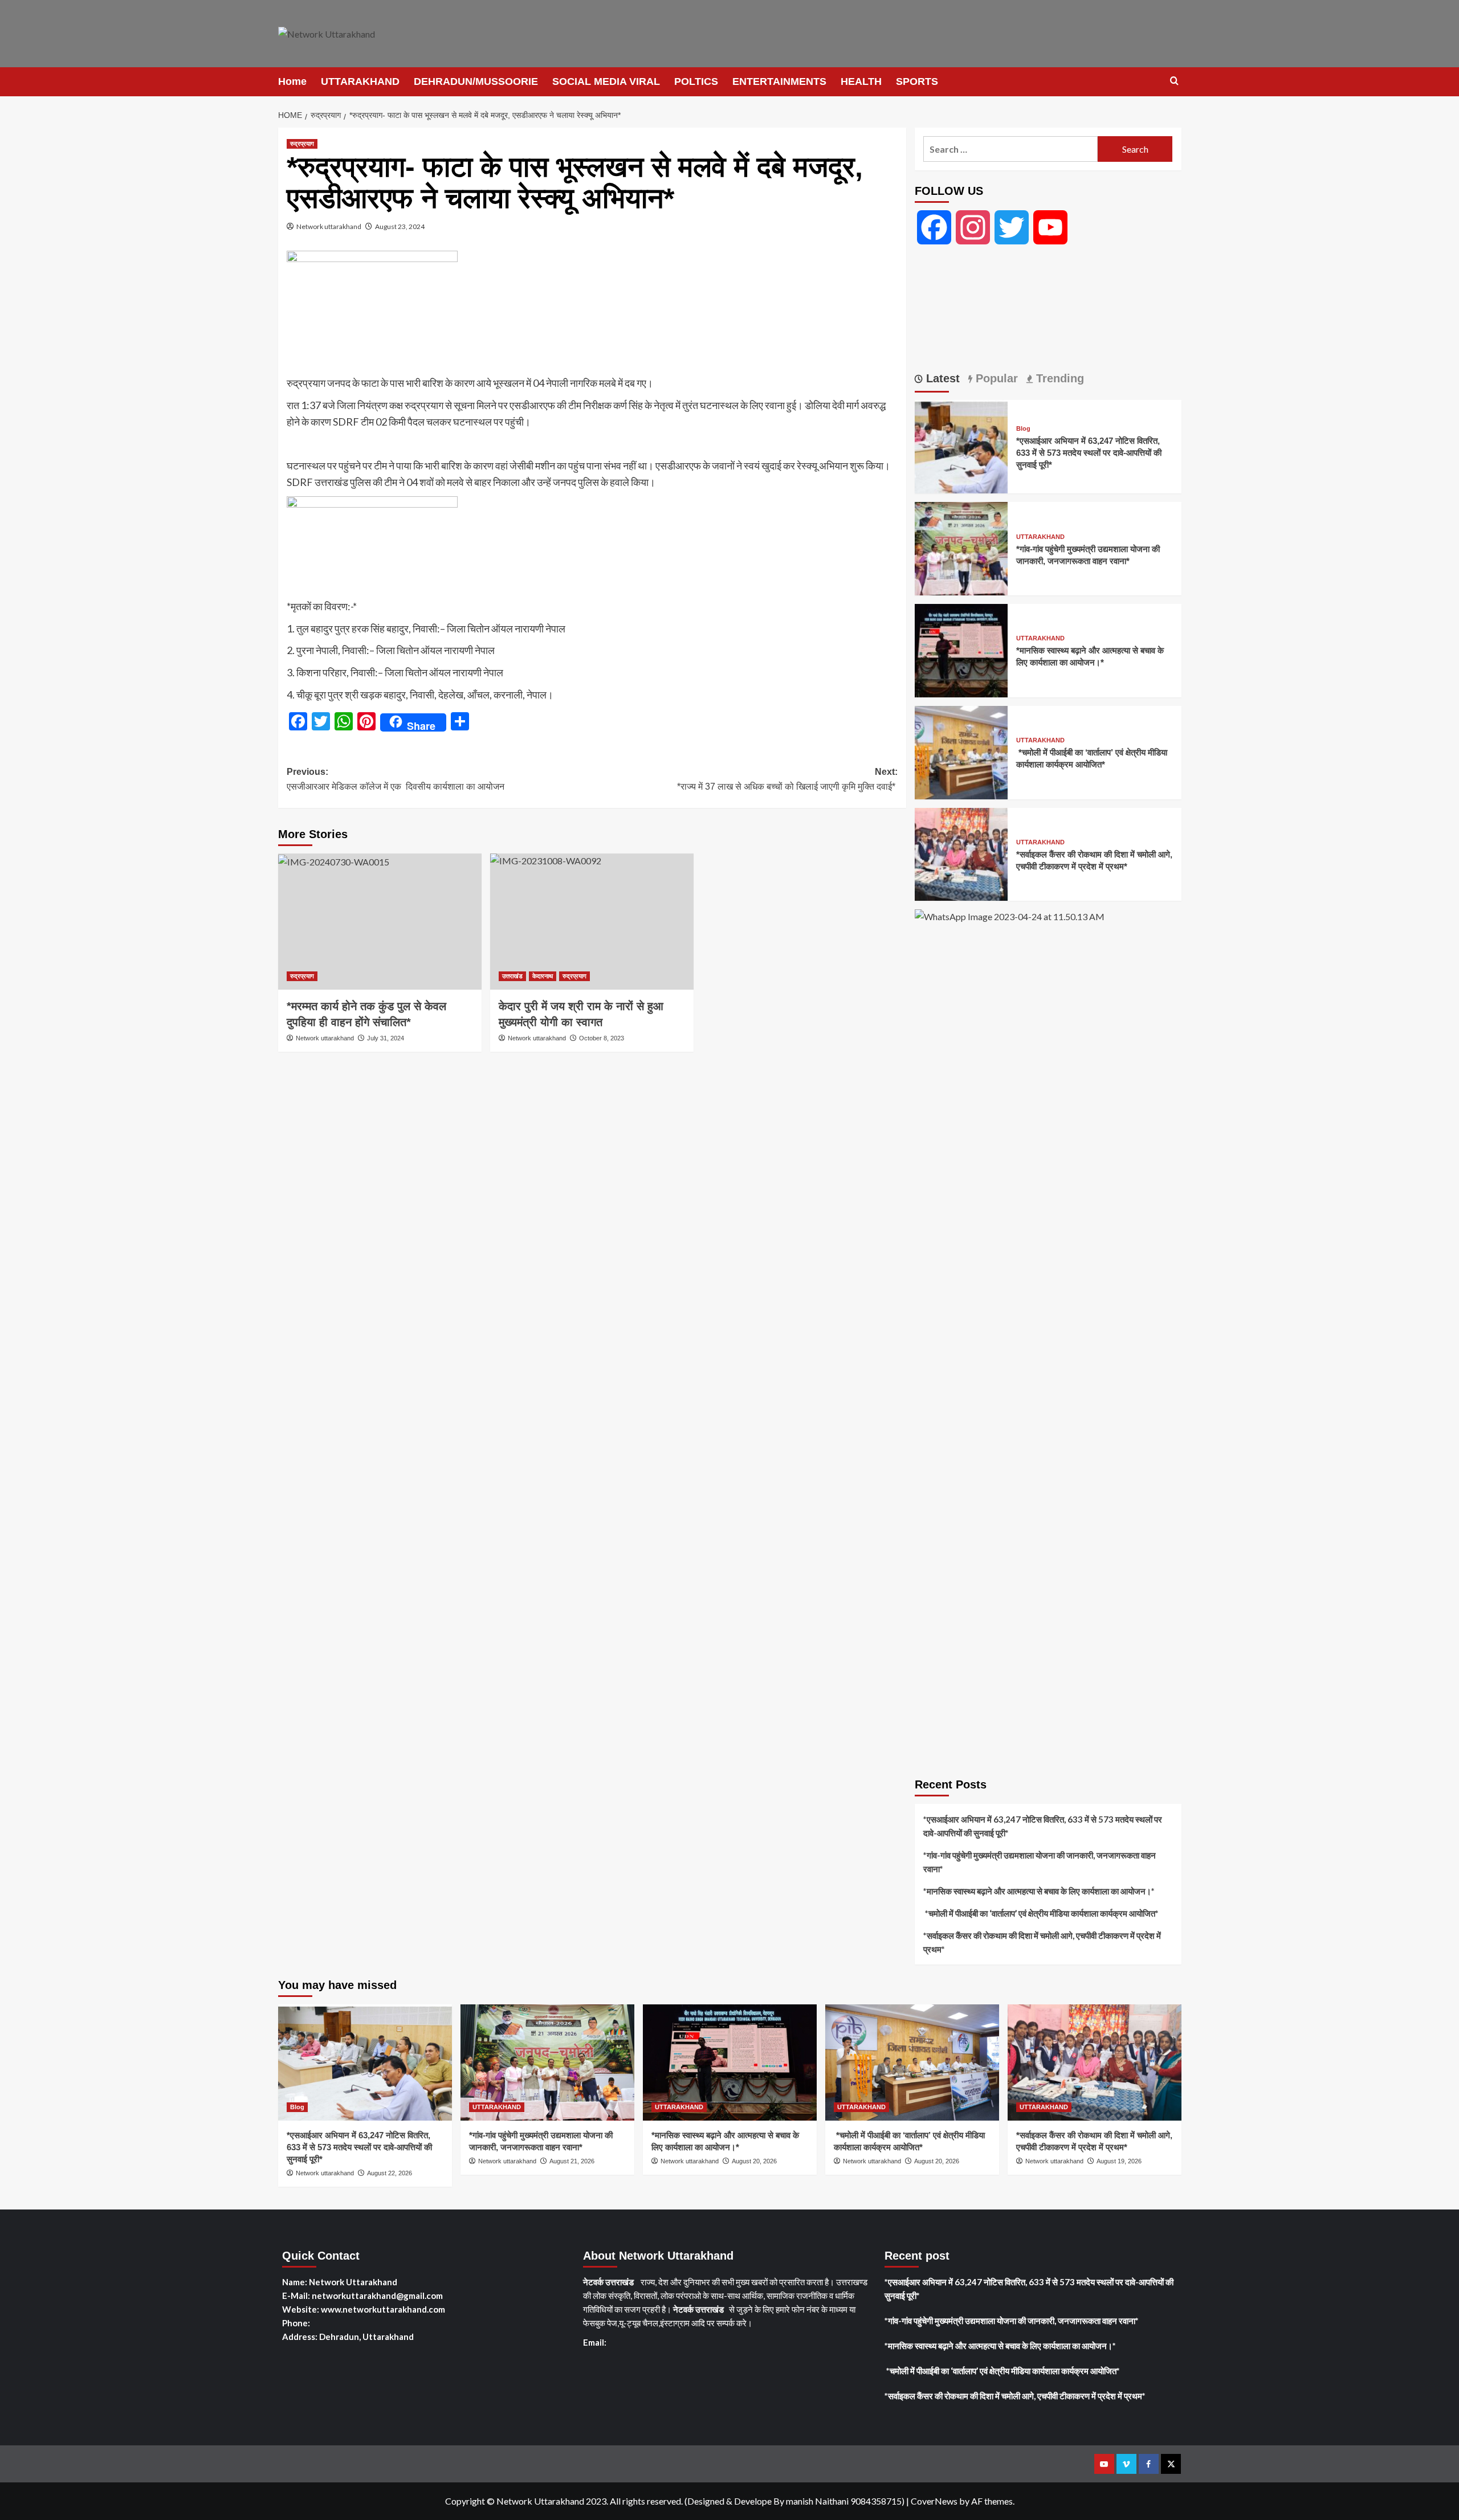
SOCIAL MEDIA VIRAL (606, 81)
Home (292, 81)
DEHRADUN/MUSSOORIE (476, 81)
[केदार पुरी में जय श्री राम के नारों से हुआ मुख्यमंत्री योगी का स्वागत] (592, 921)
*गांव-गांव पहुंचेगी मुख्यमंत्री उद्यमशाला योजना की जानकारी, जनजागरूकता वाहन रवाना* (1040, 1862)
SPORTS (917, 81)
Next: (787, 779)
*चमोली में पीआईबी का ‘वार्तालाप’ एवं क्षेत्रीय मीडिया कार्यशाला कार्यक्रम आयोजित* (1042, 1913)
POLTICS (696, 81)
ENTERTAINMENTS (779, 81)
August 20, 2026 (754, 2161)
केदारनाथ (543, 976)
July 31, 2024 (386, 1038)
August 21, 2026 (572, 2161)
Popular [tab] (995, 378)
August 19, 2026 (1119, 2161)
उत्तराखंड (512, 976)
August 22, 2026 (390, 2173)
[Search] (1174, 81)
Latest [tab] (941, 378)
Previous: (396, 779)
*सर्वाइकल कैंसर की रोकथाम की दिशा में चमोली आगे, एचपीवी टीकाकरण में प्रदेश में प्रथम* (1042, 1942)
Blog (1023, 429)
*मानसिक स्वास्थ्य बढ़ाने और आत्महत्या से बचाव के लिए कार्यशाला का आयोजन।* (1039, 1891)
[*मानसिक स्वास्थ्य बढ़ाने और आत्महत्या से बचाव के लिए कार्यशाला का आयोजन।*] (961, 649)
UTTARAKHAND (360, 81)
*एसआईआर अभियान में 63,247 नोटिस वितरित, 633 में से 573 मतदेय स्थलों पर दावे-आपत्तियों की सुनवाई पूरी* (1089, 453)
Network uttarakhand (329, 226)
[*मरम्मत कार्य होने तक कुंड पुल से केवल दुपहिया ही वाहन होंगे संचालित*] (380, 921)
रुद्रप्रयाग (302, 144)
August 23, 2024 (400, 226)
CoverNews (934, 2501)
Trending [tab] (1058, 378)
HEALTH (861, 81)
